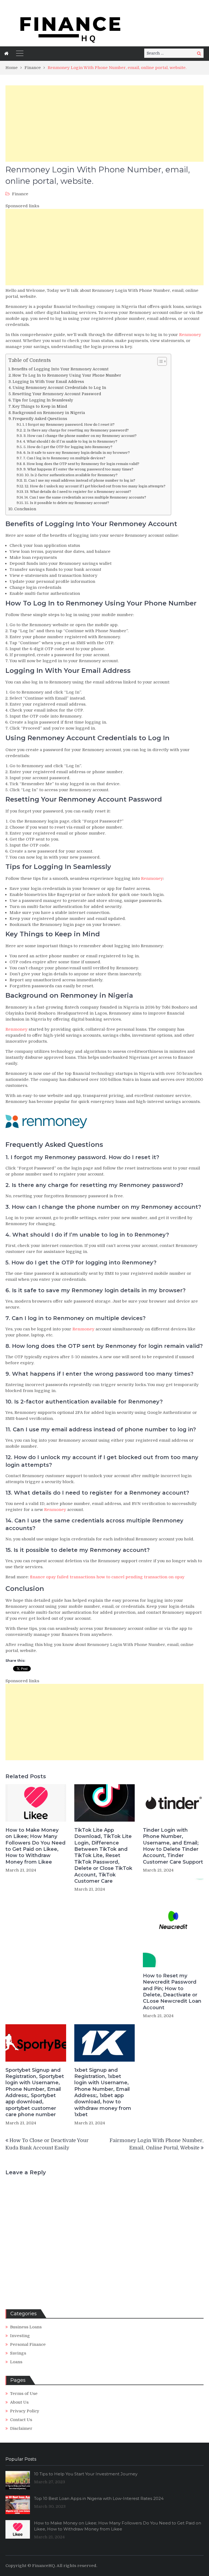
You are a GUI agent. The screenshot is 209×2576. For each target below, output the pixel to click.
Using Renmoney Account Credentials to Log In (59, 388)
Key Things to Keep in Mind (40, 406)
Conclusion (25, 509)
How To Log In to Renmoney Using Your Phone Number (67, 375)
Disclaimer (21, 2428)
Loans (16, 2362)
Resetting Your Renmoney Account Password (57, 394)
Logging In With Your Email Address (48, 382)
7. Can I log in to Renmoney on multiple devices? (64, 458)
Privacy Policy (25, 2411)
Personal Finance (28, 2344)
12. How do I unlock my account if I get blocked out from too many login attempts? (95, 486)
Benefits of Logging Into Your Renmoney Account (60, 369)
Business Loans (26, 2327)
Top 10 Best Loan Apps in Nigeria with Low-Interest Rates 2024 (99, 2498)
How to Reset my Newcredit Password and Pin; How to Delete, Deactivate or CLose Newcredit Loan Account (172, 1992)
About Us (19, 2402)
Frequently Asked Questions (40, 419)
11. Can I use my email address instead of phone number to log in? (80, 480)
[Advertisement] (104, 124)
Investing (20, 2336)
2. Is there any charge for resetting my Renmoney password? (76, 430)
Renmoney (190, 335)
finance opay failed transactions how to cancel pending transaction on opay (108, 1577)
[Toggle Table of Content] (159, 361)
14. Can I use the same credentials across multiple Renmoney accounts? (85, 497)
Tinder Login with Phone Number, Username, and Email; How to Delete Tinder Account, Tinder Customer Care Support (173, 1846)
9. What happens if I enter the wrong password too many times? (78, 469)
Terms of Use (24, 2394)
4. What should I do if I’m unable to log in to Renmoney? (70, 441)
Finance (20, 194)
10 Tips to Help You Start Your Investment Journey (86, 2474)
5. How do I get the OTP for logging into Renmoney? (68, 447)
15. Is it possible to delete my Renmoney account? (67, 503)
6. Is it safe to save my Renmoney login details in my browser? (77, 453)
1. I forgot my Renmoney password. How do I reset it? (69, 425)
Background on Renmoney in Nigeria (49, 413)
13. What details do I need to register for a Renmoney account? (78, 492)
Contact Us (21, 2420)
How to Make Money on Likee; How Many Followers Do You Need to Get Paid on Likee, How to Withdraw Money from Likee (36, 1846)
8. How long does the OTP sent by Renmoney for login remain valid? (81, 464)
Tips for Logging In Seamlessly (43, 400)
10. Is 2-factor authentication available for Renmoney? (71, 475)
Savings (18, 2353)
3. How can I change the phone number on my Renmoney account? (80, 436)
